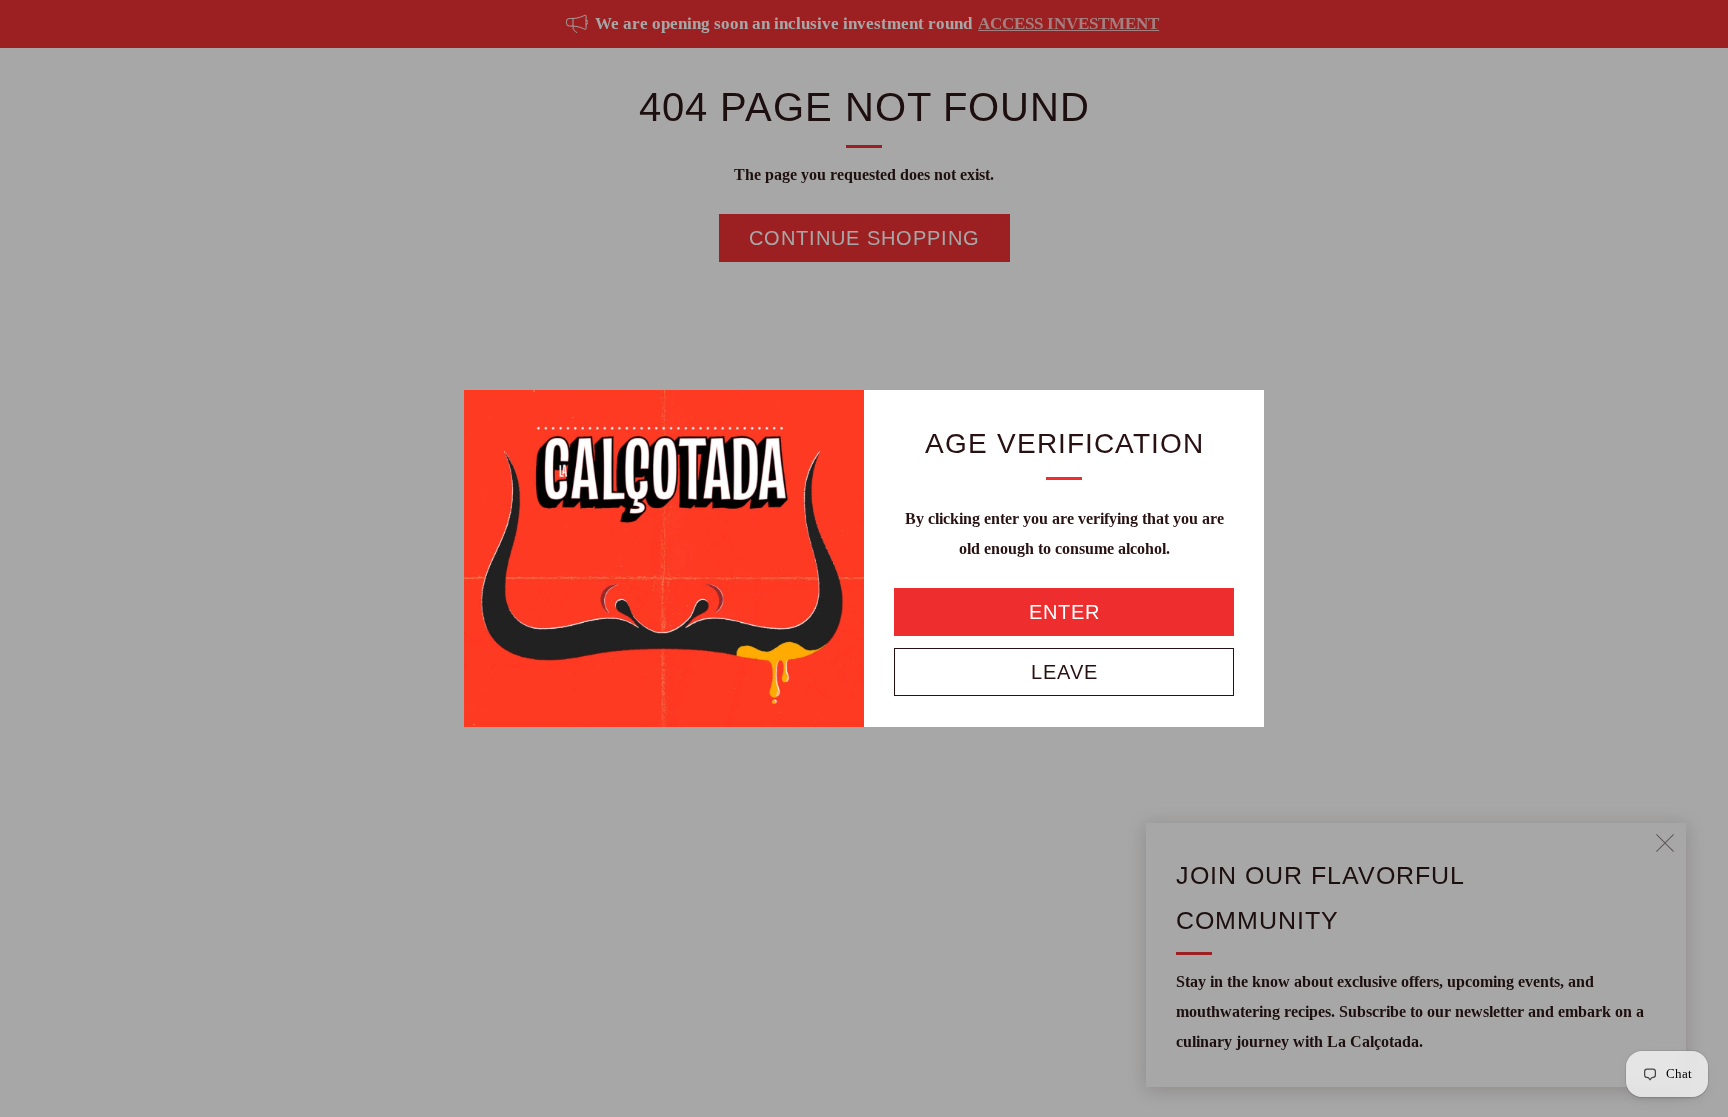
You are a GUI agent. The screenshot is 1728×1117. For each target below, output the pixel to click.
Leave (1064, 672)
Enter (1064, 612)
